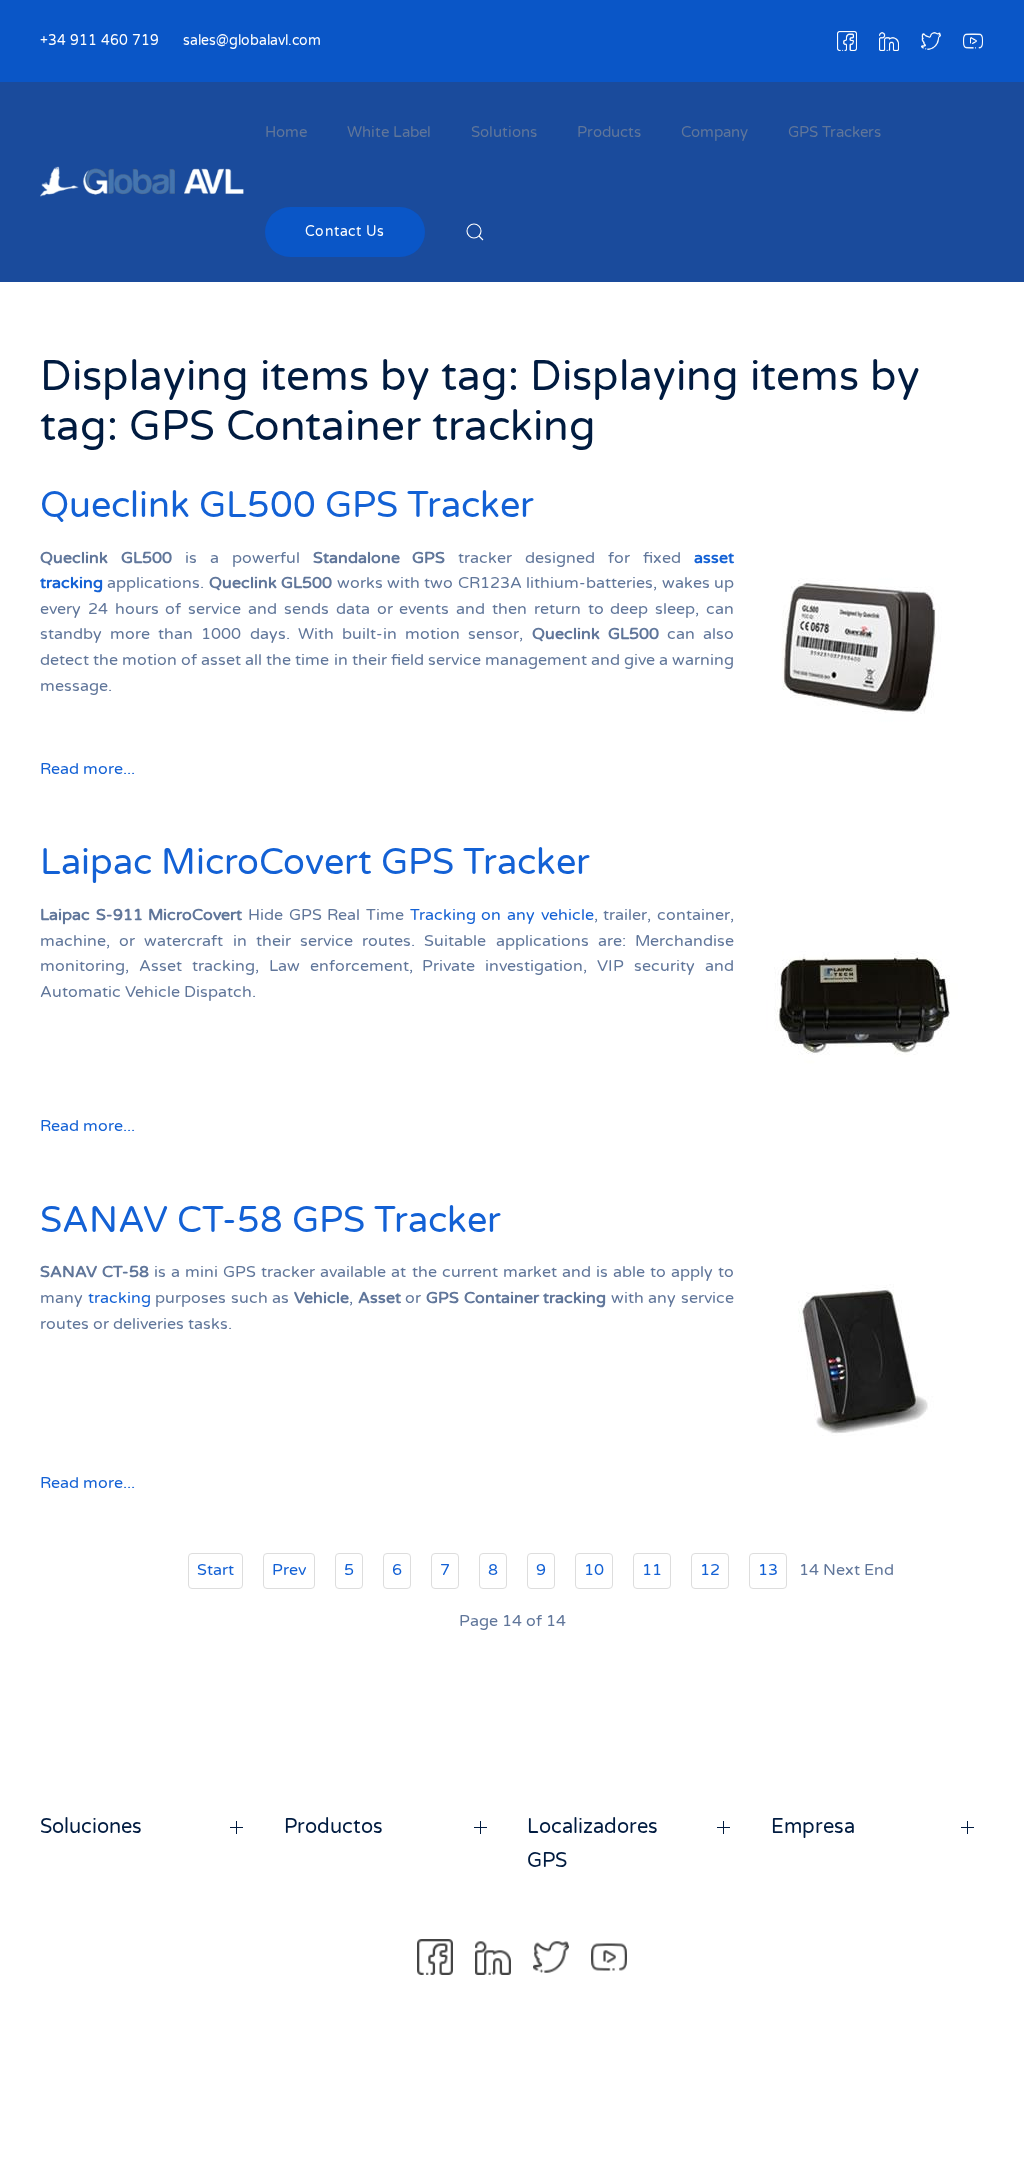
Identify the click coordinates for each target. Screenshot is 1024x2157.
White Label (389, 132)
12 (710, 1570)
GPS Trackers (834, 132)
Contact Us (345, 231)
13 (768, 1570)
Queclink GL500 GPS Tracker (287, 505)
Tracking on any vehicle (502, 915)
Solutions (504, 132)
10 (594, 1570)
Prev (289, 1570)
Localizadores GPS (592, 1844)
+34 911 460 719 (99, 40)
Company (714, 132)
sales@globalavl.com (252, 40)
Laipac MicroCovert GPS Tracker (315, 862)
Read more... (87, 769)
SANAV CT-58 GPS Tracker (270, 1220)
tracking (119, 1298)
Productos (333, 1827)
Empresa (813, 1827)
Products (609, 132)
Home (286, 132)
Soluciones (91, 1827)
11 (652, 1570)
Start (215, 1570)
